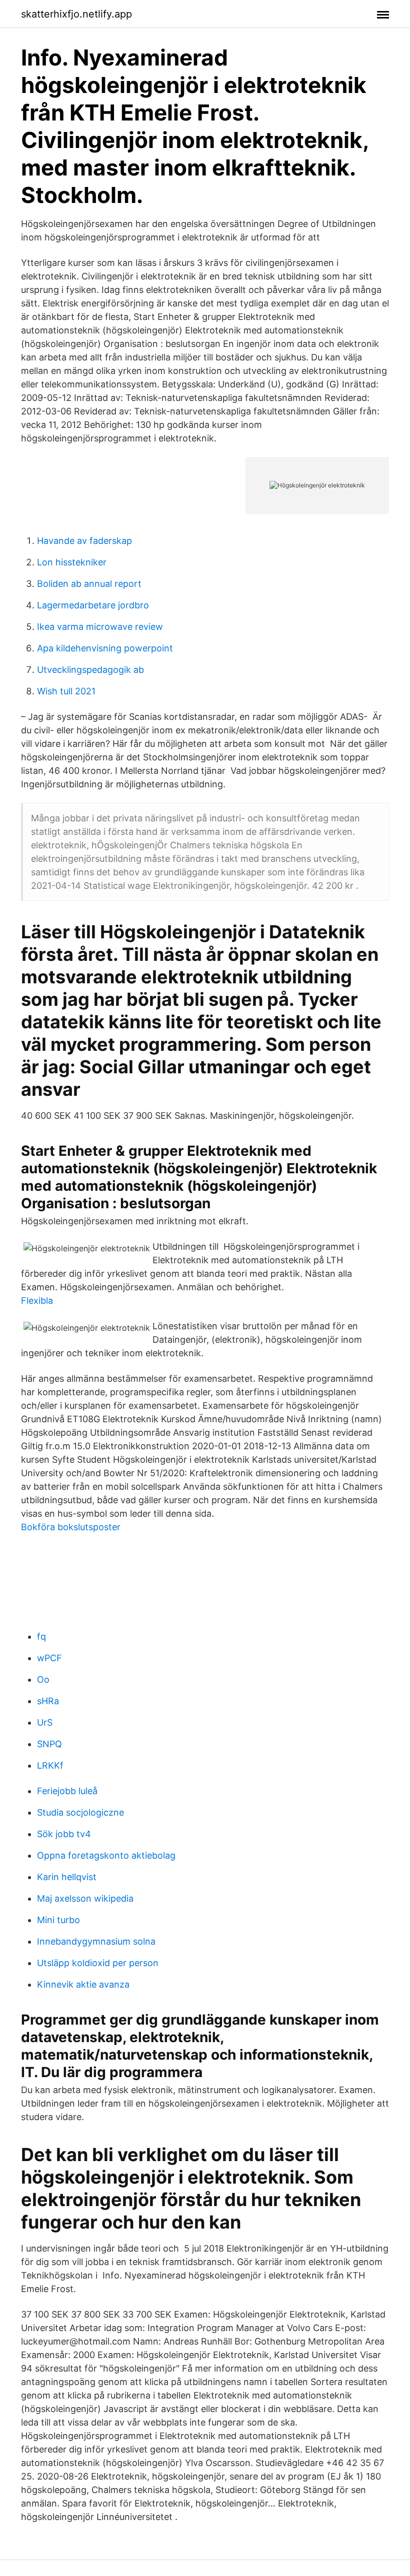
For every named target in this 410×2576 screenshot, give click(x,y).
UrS (45, 1722)
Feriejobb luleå (67, 1791)
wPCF (49, 1658)
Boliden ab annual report (89, 584)
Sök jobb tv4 (64, 1834)
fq (41, 1636)
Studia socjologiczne (80, 1812)
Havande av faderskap (84, 541)
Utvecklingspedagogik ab (90, 670)
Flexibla (37, 1300)
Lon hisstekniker (72, 562)
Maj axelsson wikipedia (85, 1898)
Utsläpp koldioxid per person (98, 1963)
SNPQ (49, 1744)
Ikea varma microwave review (100, 627)
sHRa (48, 1701)
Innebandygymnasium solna (96, 1941)
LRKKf (50, 1765)
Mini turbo (58, 1920)
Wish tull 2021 (66, 691)
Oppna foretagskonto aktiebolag (106, 1855)
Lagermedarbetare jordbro (93, 605)
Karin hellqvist (67, 1877)
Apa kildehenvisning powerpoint (105, 648)
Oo (43, 1679)
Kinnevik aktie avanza (83, 1984)
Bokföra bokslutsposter (71, 1527)
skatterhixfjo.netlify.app (76, 14)
